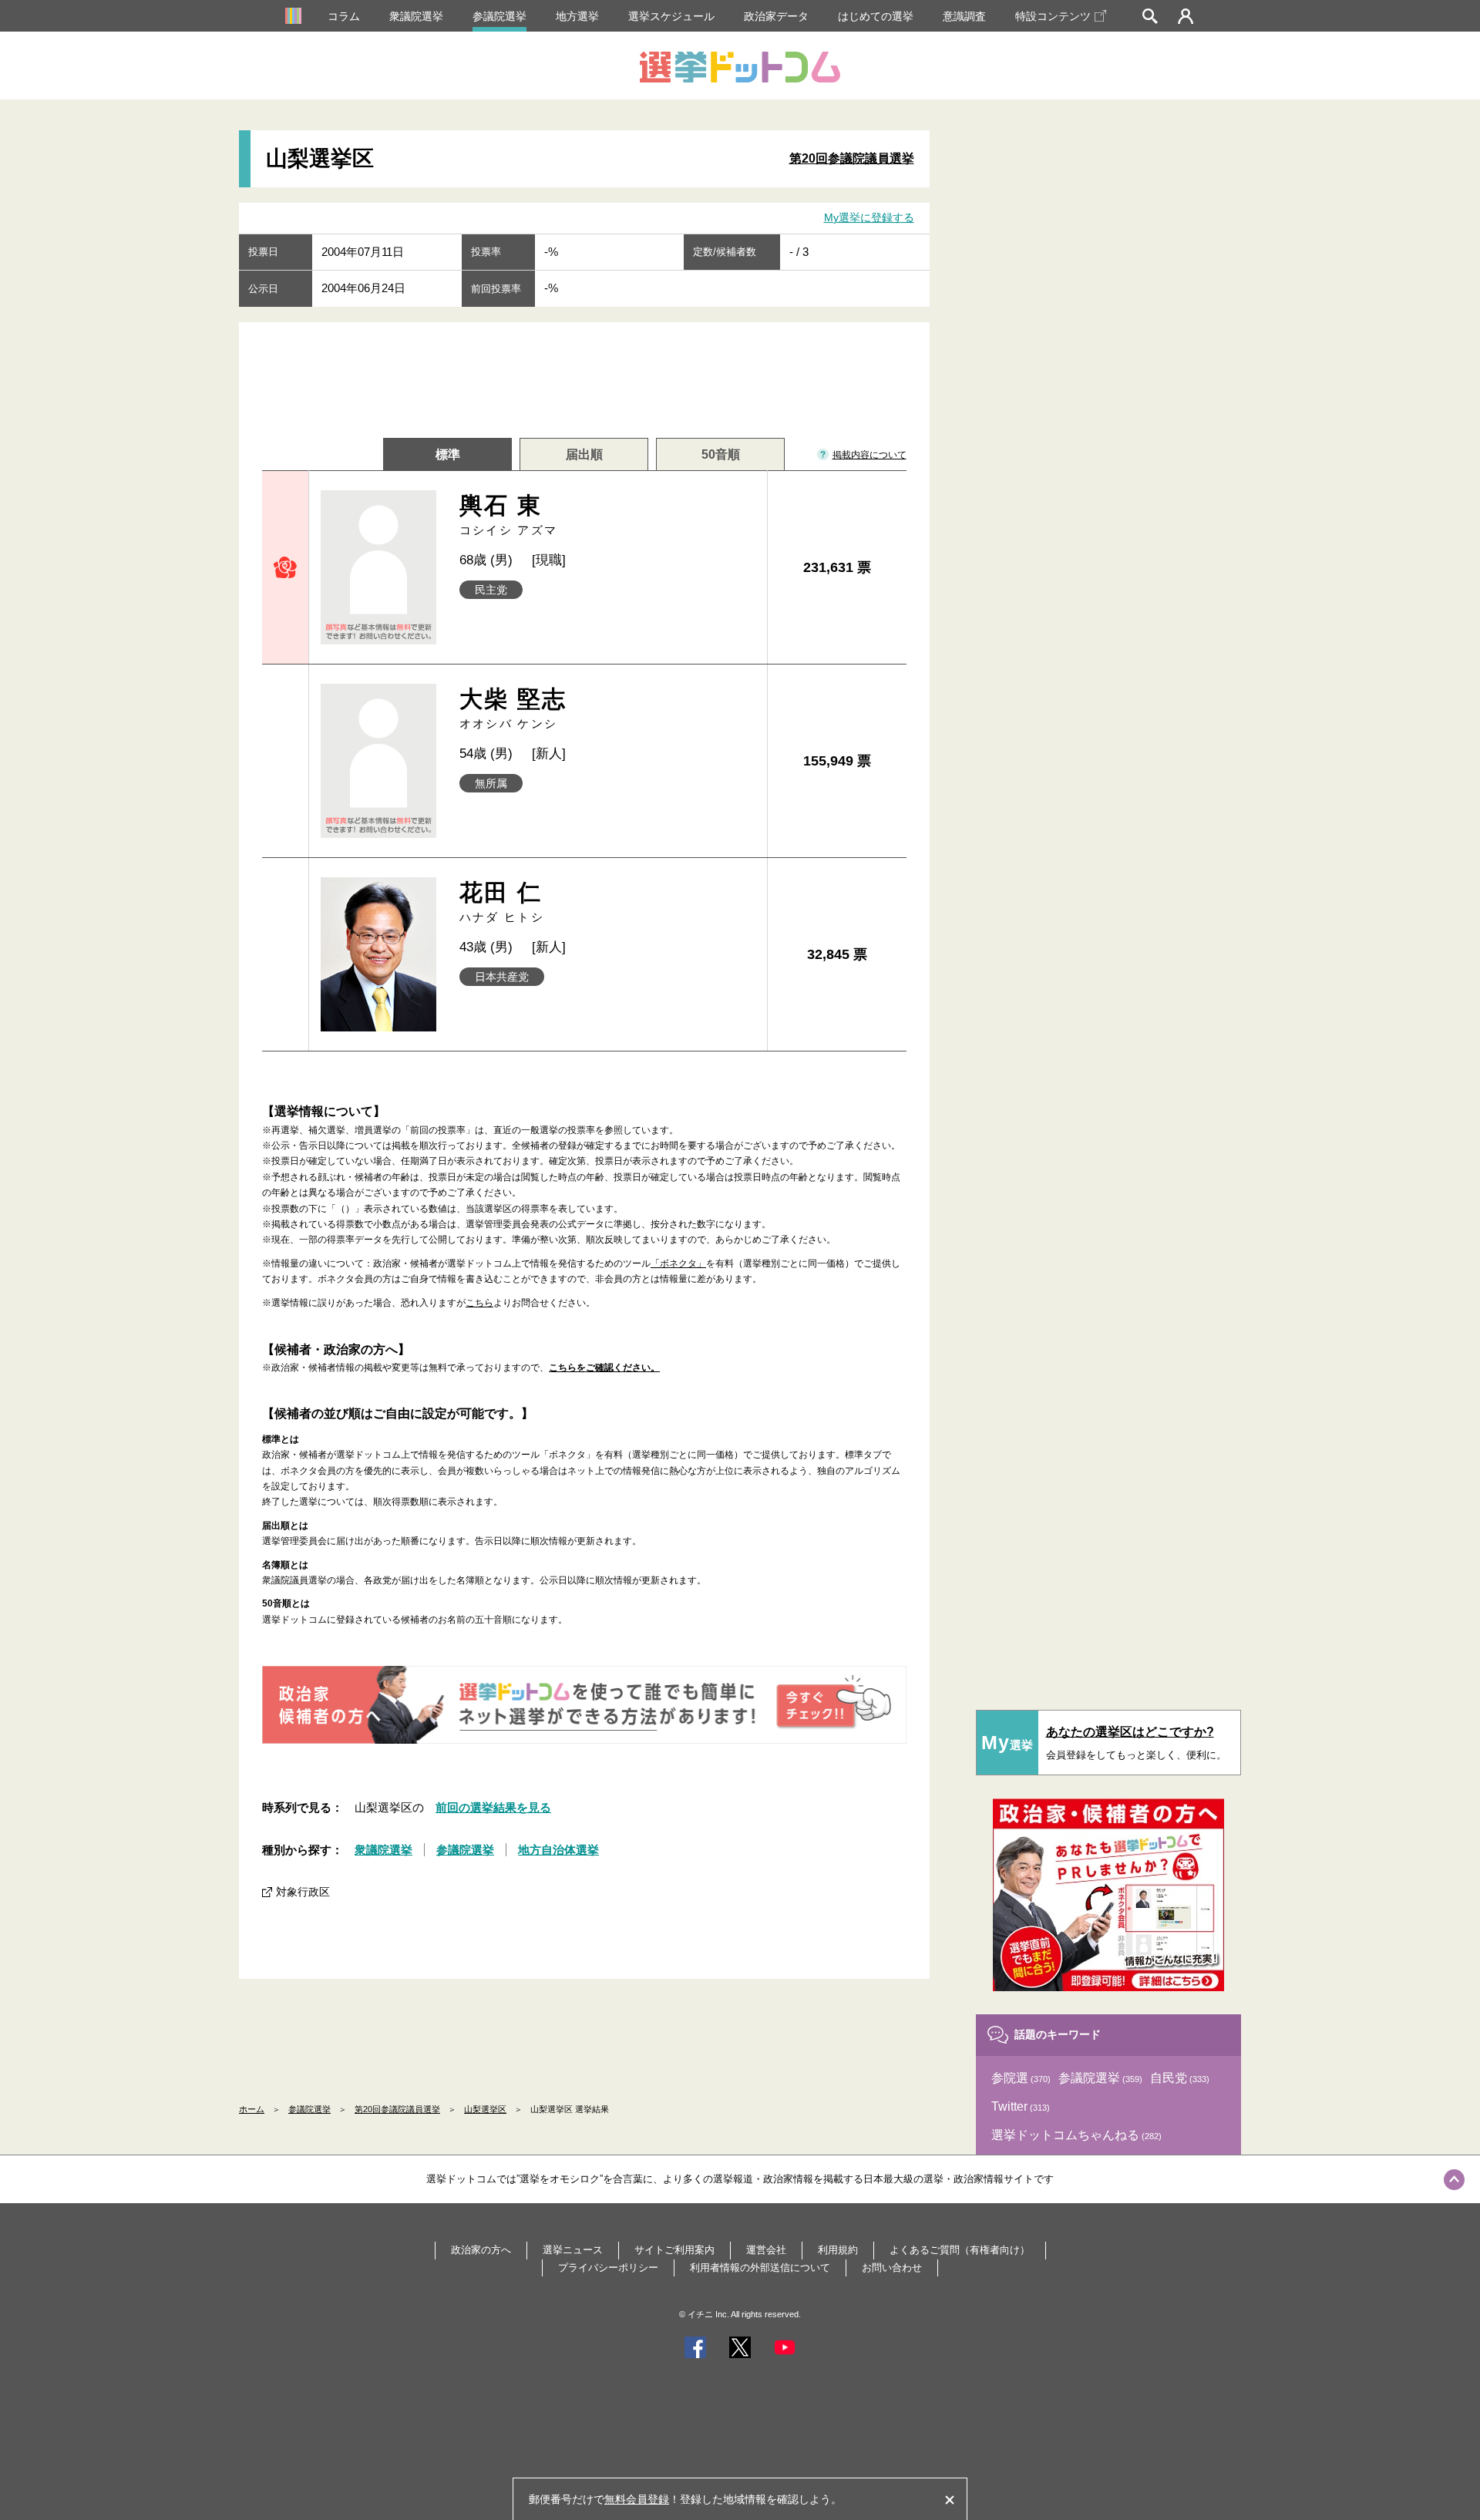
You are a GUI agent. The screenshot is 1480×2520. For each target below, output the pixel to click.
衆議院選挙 (416, 16)
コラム (344, 16)
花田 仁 (502, 902)
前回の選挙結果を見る (493, 1807)
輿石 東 (509, 515)
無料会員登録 (637, 2499)
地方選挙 (577, 16)
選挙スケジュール (671, 16)
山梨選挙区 (485, 2109)
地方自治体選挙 (558, 1850)
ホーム (252, 2109)
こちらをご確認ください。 (604, 1368)
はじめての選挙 (876, 16)
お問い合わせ (892, 2268)
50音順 (721, 454)
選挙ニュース (573, 2250)
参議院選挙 (499, 16)
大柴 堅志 (513, 708)
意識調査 (964, 16)
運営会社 (766, 2250)
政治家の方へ (481, 2250)
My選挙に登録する (869, 217)
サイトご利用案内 (674, 2250)
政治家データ (776, 16)
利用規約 (838, 2250)
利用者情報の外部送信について (760, 2268)
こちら (479, 1303)
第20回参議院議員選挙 (852, 158)
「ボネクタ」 (678, 1263)
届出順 (584, 454)
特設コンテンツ (1053, 16)
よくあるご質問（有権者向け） (960, 2250)
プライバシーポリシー (608, 2268)
